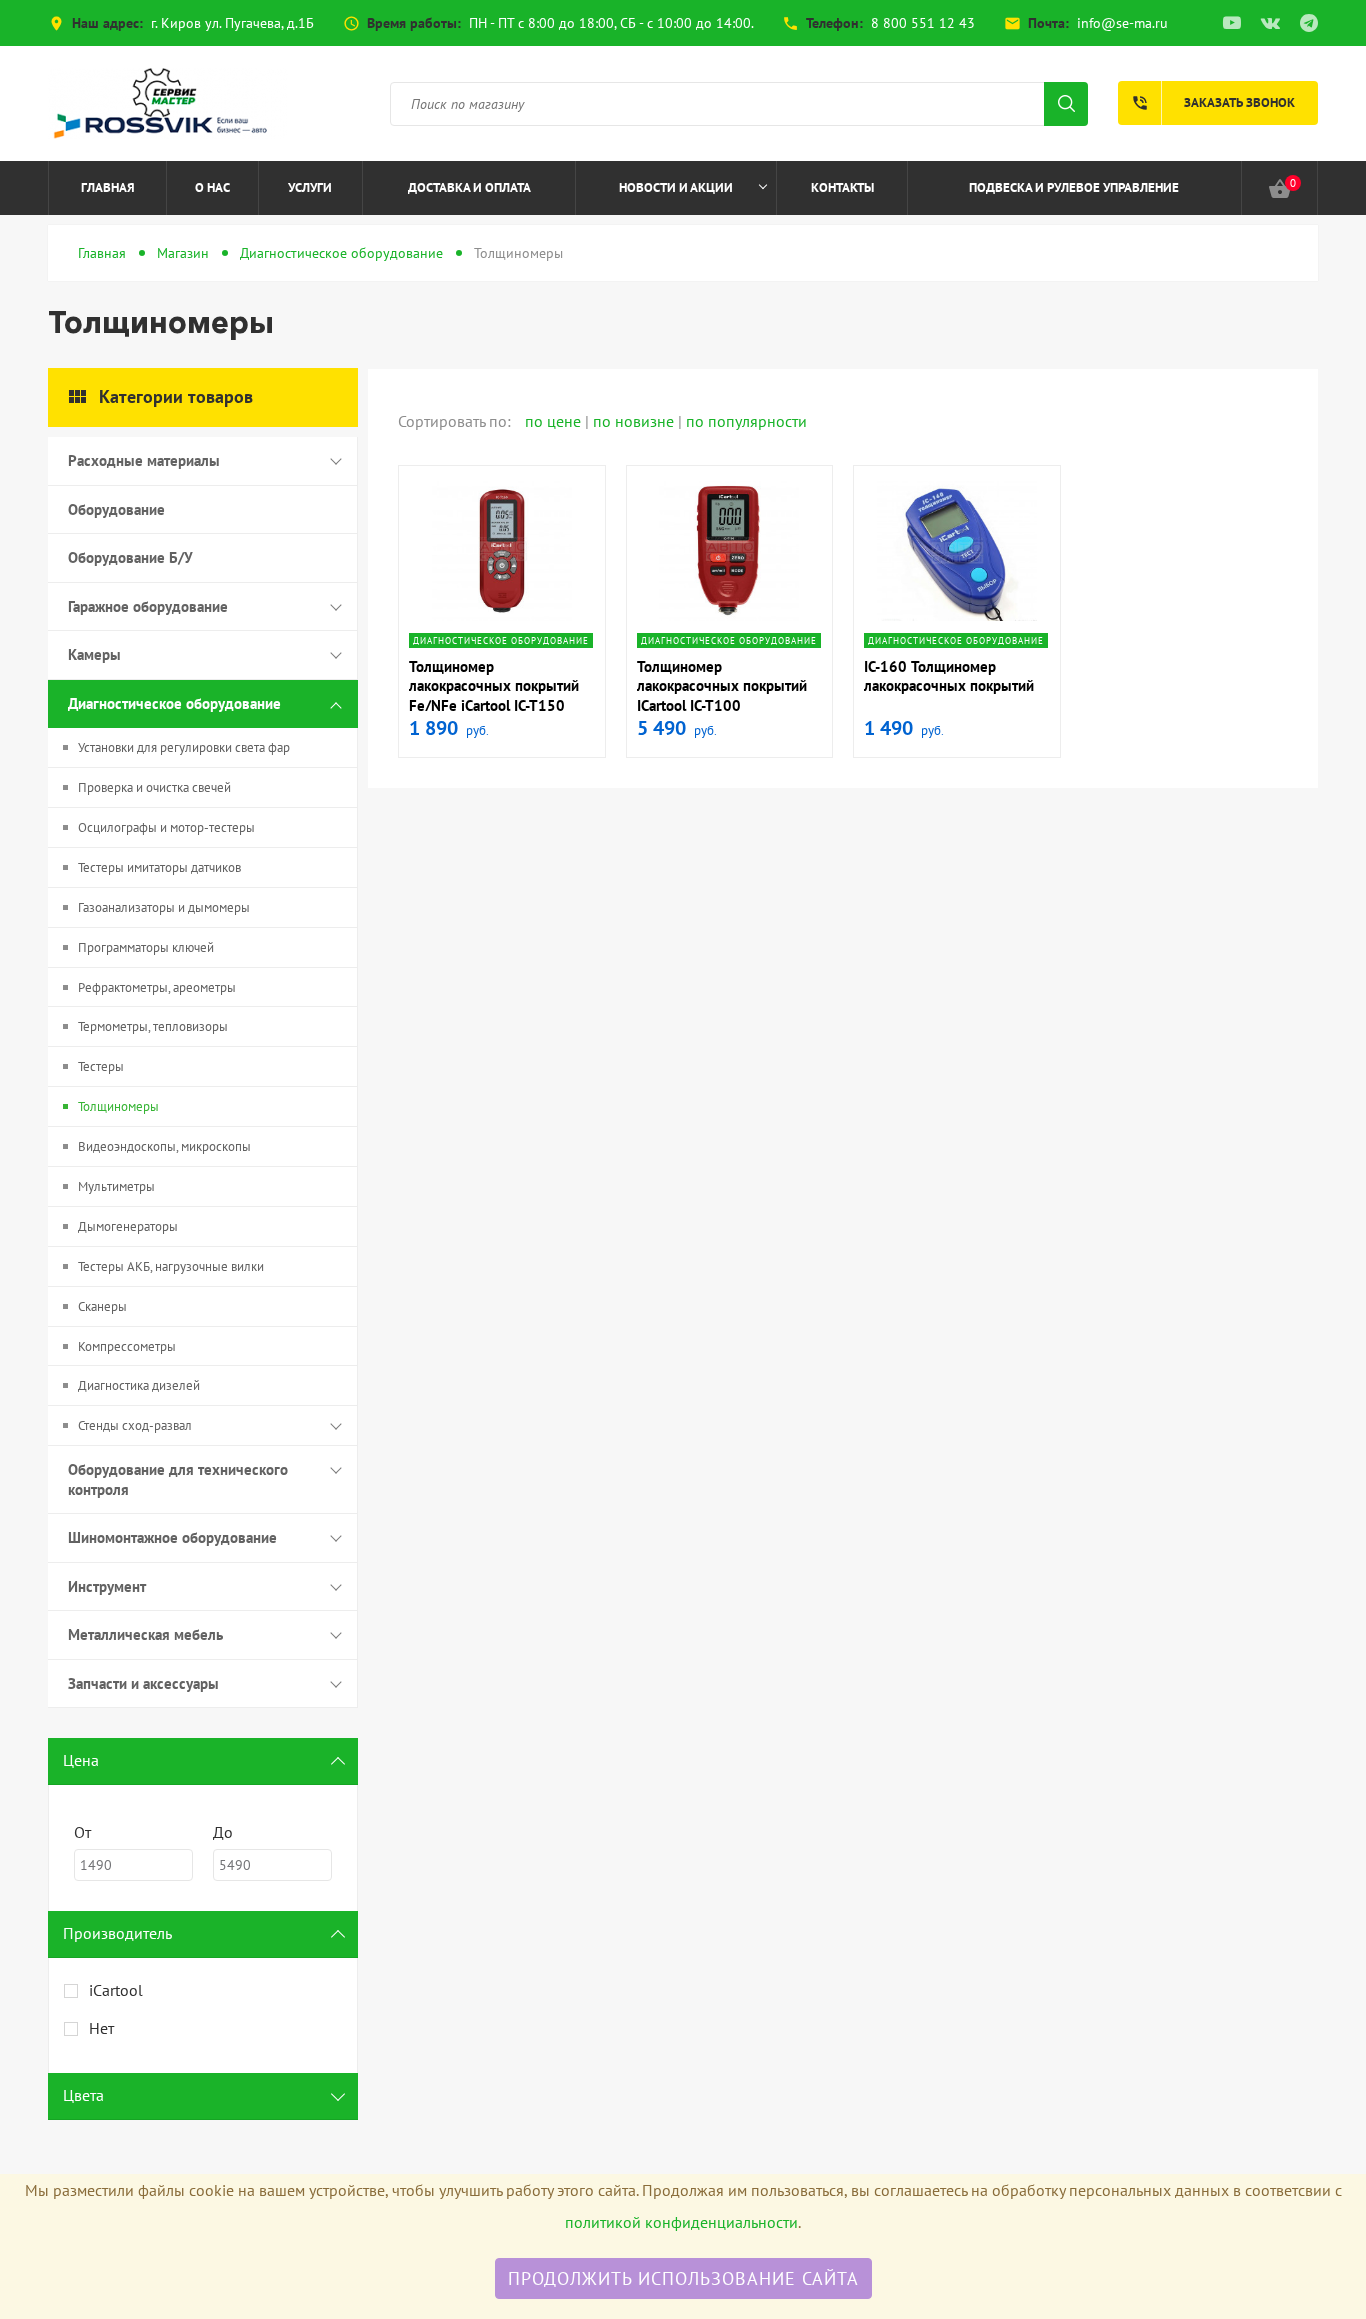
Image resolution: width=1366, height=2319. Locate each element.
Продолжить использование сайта (683, 2278)
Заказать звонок (1213, 103)
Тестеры (101, 1066)
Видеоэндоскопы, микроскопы (164, 1146)
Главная (108, 187)
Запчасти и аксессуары (143, 1683)
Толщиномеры (118, 1106)
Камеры (94, 654)
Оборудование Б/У (130, 557)
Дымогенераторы (128, 1226)
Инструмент (107, 1586)
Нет (101, 2028)
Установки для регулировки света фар (184, 747)
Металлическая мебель (145, 1634)
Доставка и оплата (469, 187)
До (223, 1832)
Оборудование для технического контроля (178, 1479)
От (82, 1832)
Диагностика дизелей (139, 1385)
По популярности (746, 421)
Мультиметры (116, 1186)
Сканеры (102, 1306)
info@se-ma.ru (1122, 23)
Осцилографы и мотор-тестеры (166, 827)
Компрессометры (127, 1346)
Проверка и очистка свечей (154, 787)
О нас (212, 187)
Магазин (183, 253)
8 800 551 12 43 (923, 23)
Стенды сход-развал (135, 1425)
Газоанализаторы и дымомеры (164, 907)
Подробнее (501, 617)
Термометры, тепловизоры (153, 1026)
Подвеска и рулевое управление (1074, 187)
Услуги (310, 187)
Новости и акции (676, 187)
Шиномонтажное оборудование (172, 1537)
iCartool (116, 1990)
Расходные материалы (144, 460)
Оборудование (116, 509)
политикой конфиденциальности (681, 2222)
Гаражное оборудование (148, 606)
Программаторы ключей (146, 947)
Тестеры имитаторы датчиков (159, 867)
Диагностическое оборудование (341, 253)
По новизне (635, 421)
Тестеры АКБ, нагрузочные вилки (171, 1266)
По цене (555, 421)
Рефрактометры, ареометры (157, 987)
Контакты (842, 187)
